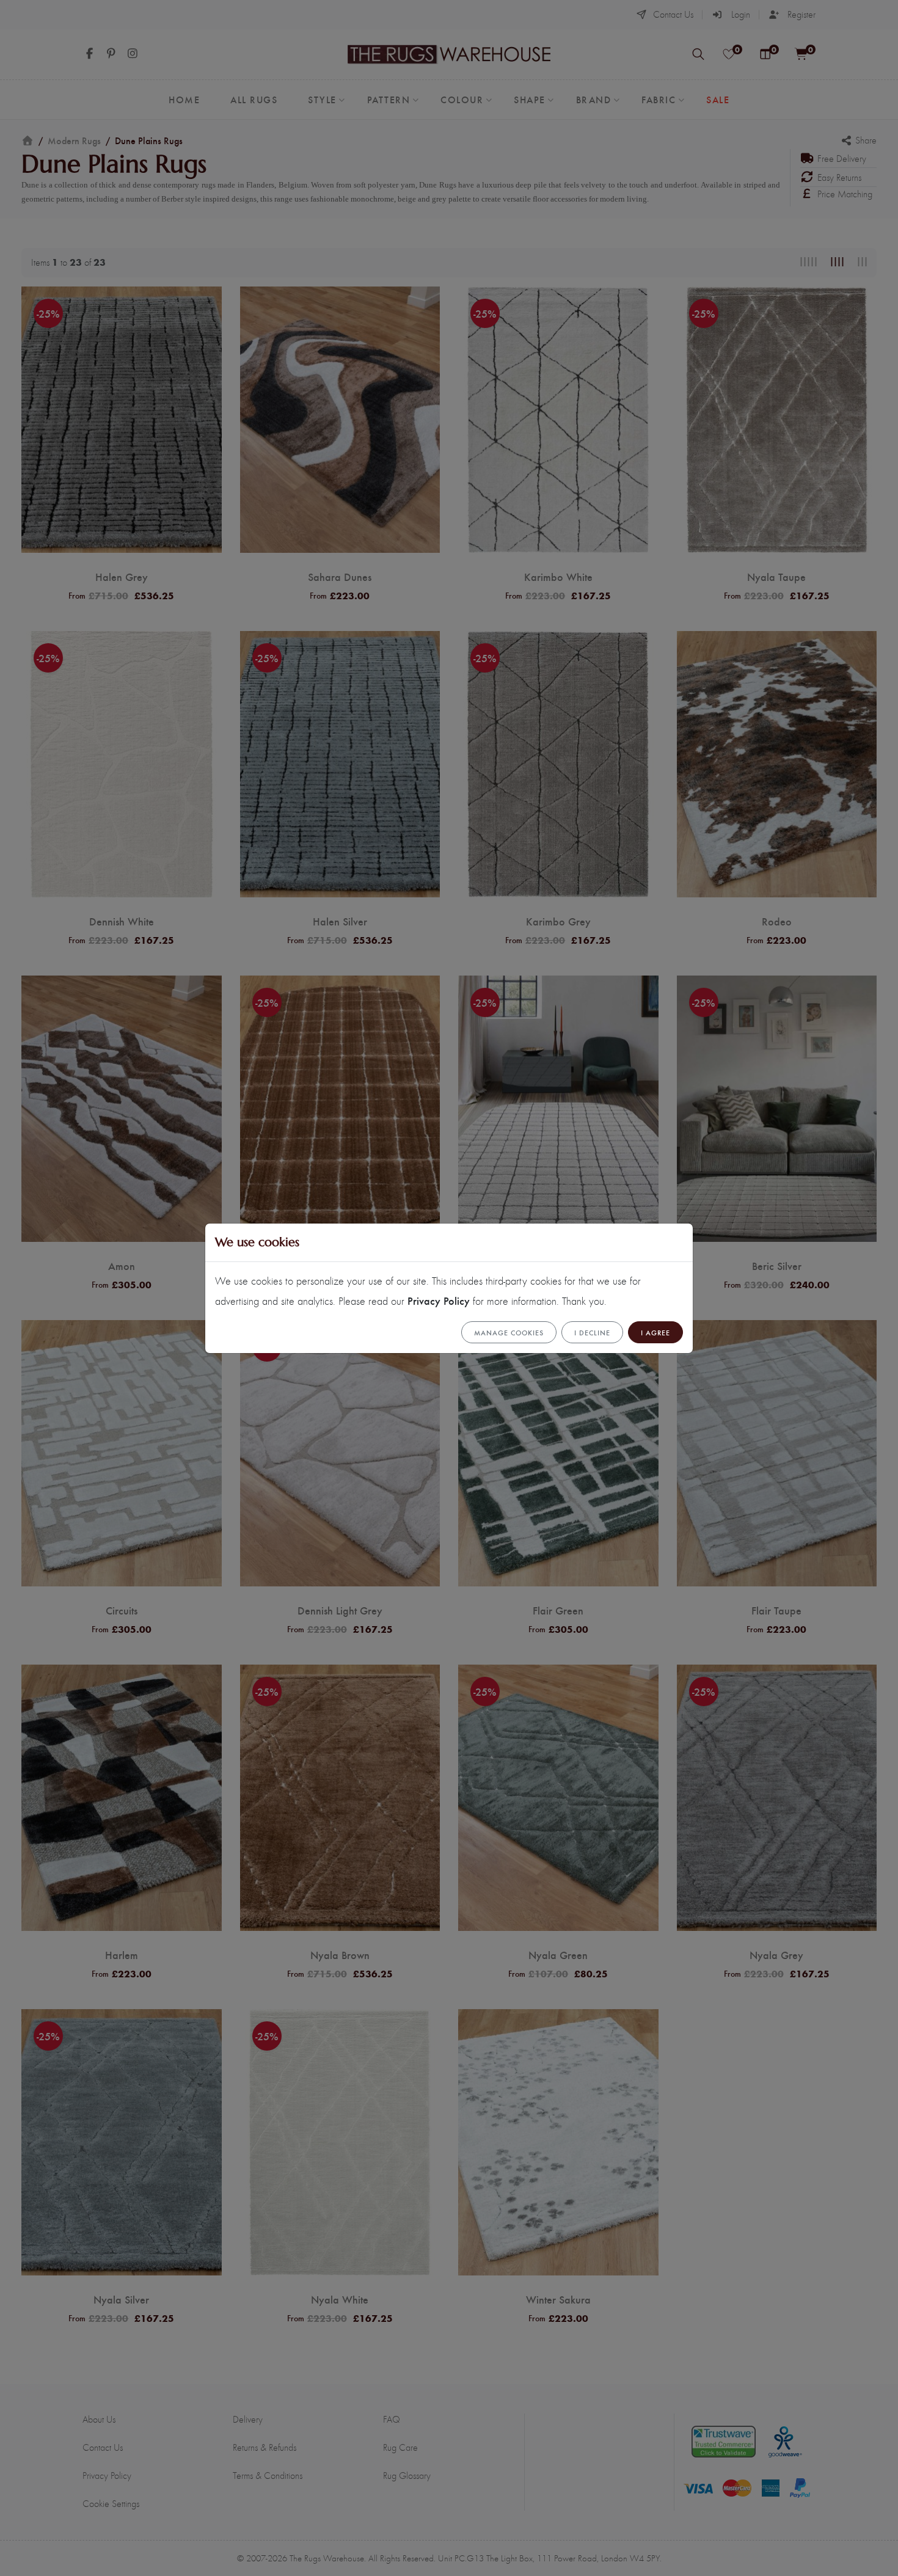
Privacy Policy (439, 1300)
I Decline (592, 1332)
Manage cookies (509, 1332)
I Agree (655, 1332)
